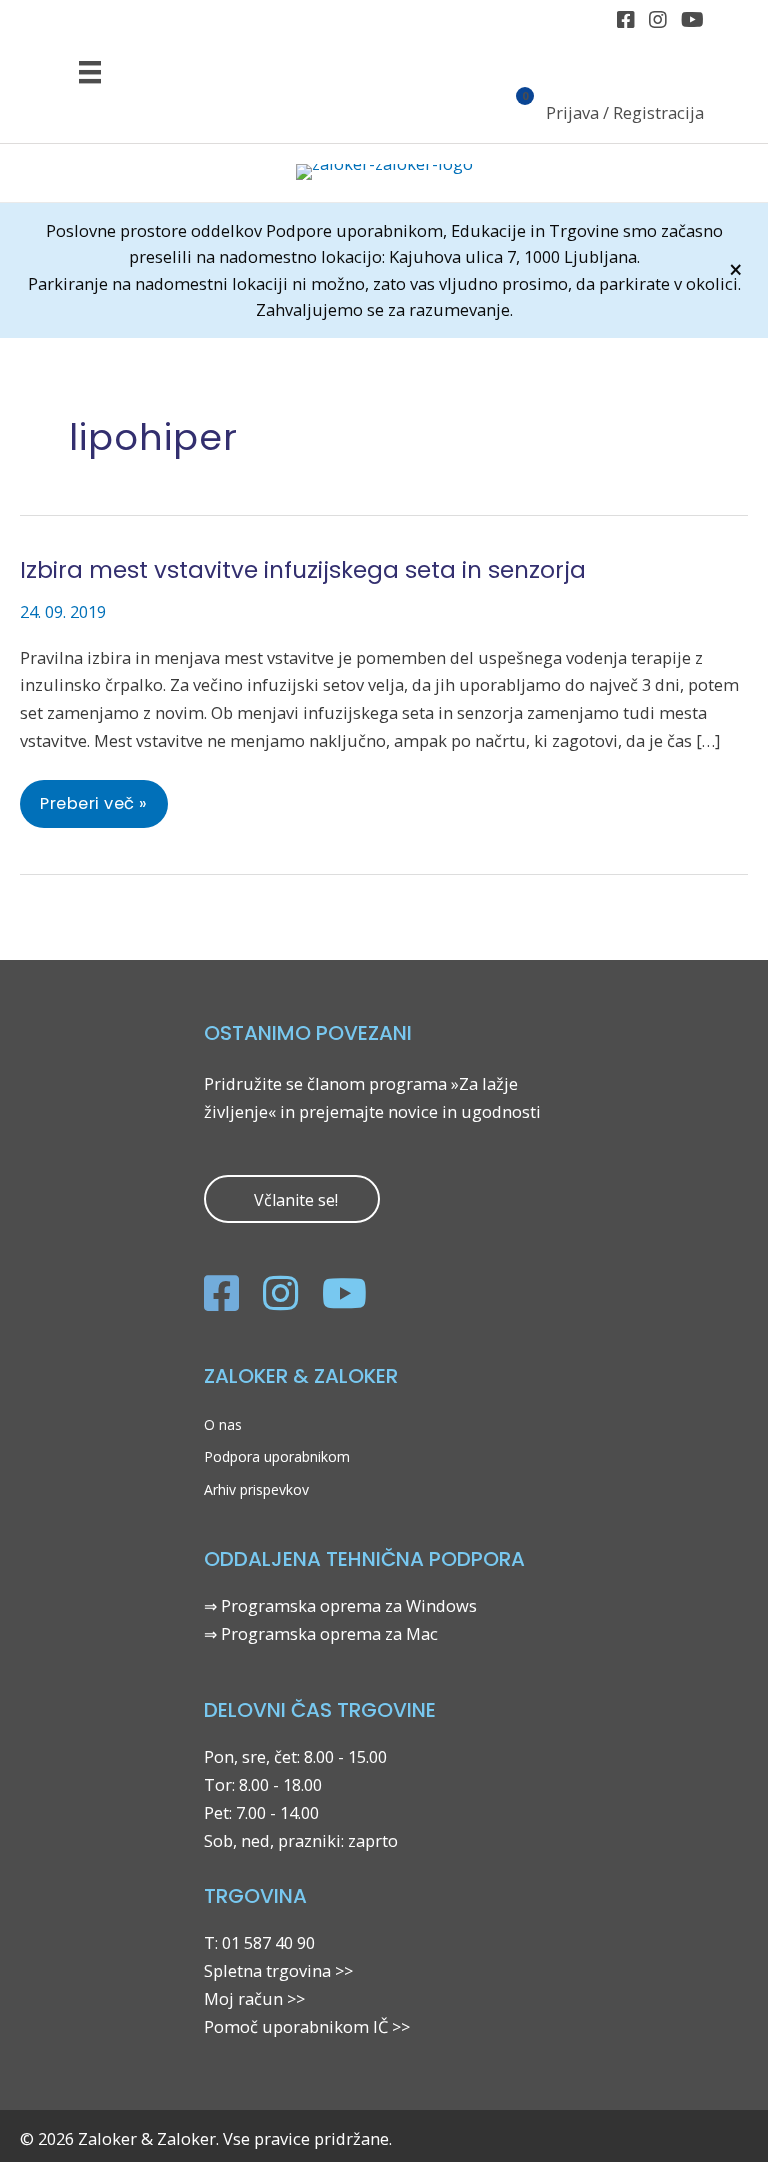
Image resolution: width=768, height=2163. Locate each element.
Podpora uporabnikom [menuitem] (277, 1456)
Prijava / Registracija (625, 112)
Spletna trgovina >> (278, 1970)
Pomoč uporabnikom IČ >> (307, 2026)
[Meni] (90, 71)
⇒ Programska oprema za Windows (340, 1605)
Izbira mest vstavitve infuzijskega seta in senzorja (303, 570)
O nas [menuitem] (223, 1424)
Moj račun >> (254, 1998)
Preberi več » (93, 809)
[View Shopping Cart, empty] (513, 115)
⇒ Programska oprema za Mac (321, 1633)
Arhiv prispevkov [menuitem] (256, 1489)
